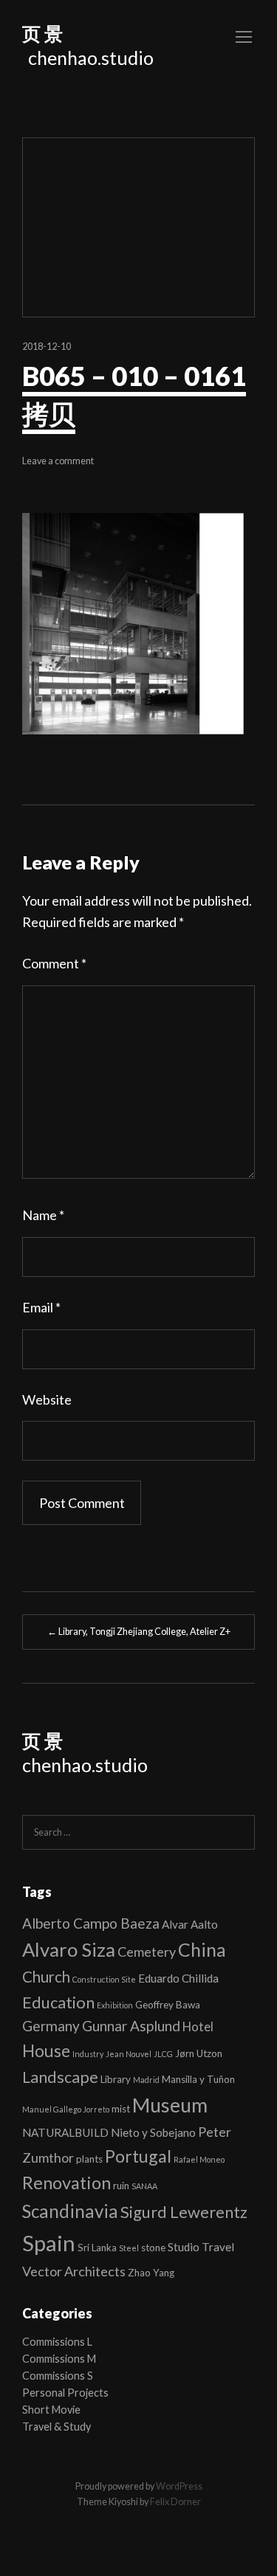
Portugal (138, 2156)
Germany (51, 2026)
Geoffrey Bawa (168, 2005)
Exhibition (115, 2005)
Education (58, 2002)
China (202, 1949)
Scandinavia (70, 2211)
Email (41, 1307)
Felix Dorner (175, 2502)
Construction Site (104, 1979)
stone (153, 2248)
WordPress (179, 2486)
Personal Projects (65, 2393)
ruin (121, 2186)
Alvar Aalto (190, 1924)
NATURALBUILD (65, 2132)
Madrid (146, 2080)
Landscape (60, 2077)
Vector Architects (74, 2271)
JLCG (163, 2054)
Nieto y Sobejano (153, 2132)
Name (43, 1215)
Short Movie (51, 2410)
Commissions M (59, 2359)
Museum (170, 2105)
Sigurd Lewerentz (184, 2212)
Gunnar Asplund (131, 2026)
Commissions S (58, 2376)
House (46, 2051)
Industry (88, 2054)
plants (89, 2159)
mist (121, 2109)
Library (116, 2079)
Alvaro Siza (69, 1949)
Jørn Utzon (199, 2053)
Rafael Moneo (199, 2159)
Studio (184, 2247)
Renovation (66, 2183)
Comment (54, 963)
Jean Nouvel (129, 2054)
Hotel (198, 2026)
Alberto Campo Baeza (91, 1923)
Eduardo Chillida (178, 1978)
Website (47, 1399)
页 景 (42, 33)
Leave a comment (58, 461)
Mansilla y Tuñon (198, 2079)
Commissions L (57, 2342)
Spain (49, 2243)
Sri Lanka (97, 2248)
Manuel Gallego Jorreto (66, 2109)
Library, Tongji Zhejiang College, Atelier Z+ (139, 1632)
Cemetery (147, 1952)
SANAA (144, 2186)
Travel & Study (57, 2427)
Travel (218, 2247)
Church (46, 1977)
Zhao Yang (151, 2273)
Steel (129, 2248)
